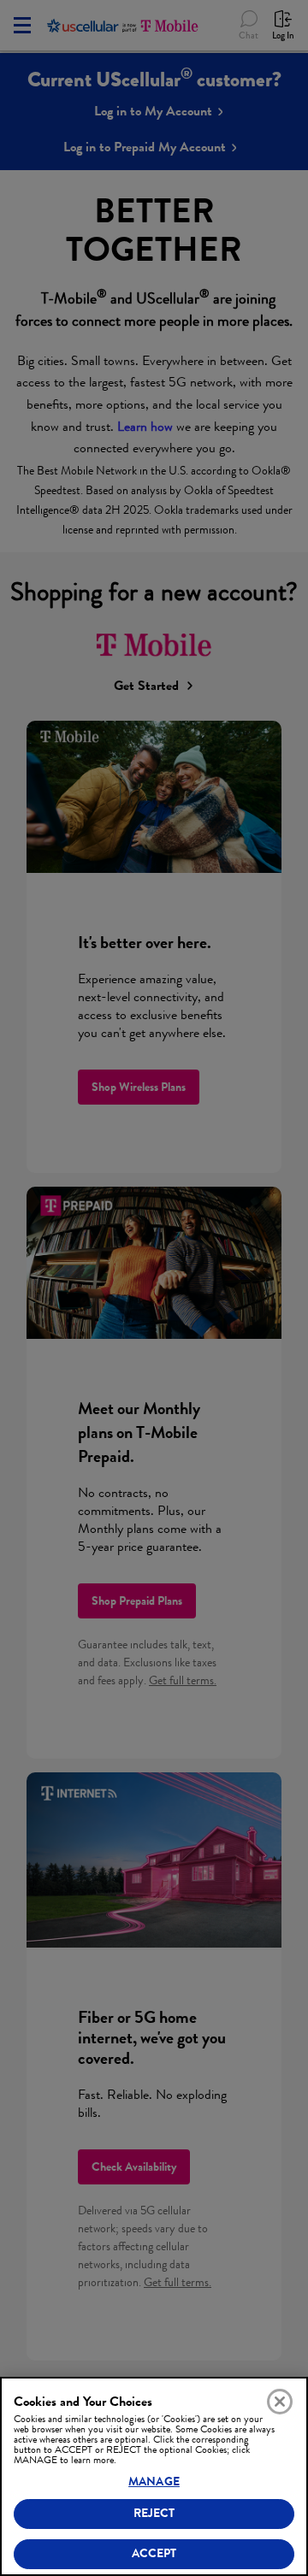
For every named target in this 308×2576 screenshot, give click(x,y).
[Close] (280, 2402)
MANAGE (154, 2482)
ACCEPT (154, 2553)
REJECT (154, 2513)
